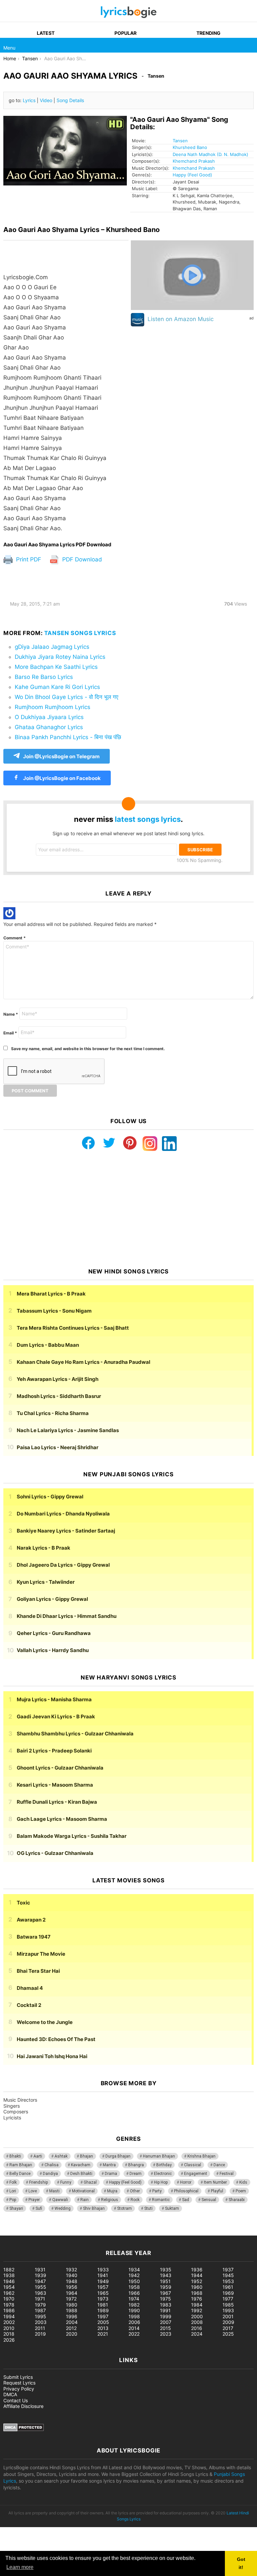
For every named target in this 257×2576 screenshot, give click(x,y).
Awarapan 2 (31, 1920)
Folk (13, 2182)
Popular (125, 33)
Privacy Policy (19, 2389)
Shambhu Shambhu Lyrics (75, 1734)
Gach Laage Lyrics (62, 1819)
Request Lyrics (19, 2383)
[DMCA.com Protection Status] (24, 2430)
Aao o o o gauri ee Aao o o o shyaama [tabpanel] (55, 403)
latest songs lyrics (148, 819)
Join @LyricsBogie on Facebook (61, 778)
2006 (134, 2322)
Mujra (112, 2191)
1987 (40, 2310)
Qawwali (60, 2200)
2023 (166, 2334)
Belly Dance (20, 2174)
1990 (134, 2310)
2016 (197, 2328)
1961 (228, 2287)
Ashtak (61, 2156)
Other (135, 2191)
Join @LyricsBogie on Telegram (61, 756)
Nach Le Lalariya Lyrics (68, 1430)
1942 (134, 2275)
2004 (72, 2322)
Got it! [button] (241, 2563)
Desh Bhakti (81, 2174)
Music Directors (20, 2100)
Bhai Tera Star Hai (38, 1971)
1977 (228, 2299)
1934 (134, 2270)
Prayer (34, 2200)
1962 (9, 2293)
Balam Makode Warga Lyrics (72, 1836)
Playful (217, 2191)
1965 (103, 2293)
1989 (103, 2310)
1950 (134, 2281)
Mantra (109, 2165)
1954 (9, 2287)
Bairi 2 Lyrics (54, 1751)
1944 (197, 2275)
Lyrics (29, 100)
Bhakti (15, 2156)
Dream (136, 2174)
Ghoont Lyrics (60, 1768)
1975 (165, 2299)
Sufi (39, 2208)
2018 (9, 2334)
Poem (241, 2191)
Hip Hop (161, 2182)
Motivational (83, 2191)
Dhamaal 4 (30, 1988)
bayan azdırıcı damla (62, 2232)
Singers (12, 2106)
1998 (134, 2316)
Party (157, 2191)
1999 (166, 2316)
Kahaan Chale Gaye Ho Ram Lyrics (83, 1362)
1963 (40, 2293)
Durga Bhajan (118, 2156)
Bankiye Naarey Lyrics (66, 1531)
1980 (72, 2305)
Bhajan (87, 2156)
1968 (197, 2293)
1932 (71, 2270)
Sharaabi (237, 2200)
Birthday (164, 2165)
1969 (228, 2293)
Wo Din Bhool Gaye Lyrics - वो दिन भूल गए (66, 697)
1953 (228, 2281)
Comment (15, 938)
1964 (72, 2293)
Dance (219, 2165)
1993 (228, 2310)
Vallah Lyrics (53, 1650)
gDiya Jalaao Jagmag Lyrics (52, 647)
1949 (103, 2281)
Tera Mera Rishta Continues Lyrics (73, 1328)
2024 (197, 2334)
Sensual (209, 2200)
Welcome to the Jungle (45, 2022)
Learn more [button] (20, 2567)
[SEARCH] (250, 45)
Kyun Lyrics (46, 1582)
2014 (134, 2328)
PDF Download (81, 559)
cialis (33, 2232)
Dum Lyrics (48, 1345)
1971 (40, 2299)
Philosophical (186, 2191)
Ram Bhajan (21, 2165)
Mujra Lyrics (54, 1699)
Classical (193, 2165)
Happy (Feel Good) (192, 175)
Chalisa (52, 2165)
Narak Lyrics (44, 1548)
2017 (228, 2328)
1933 (103, 2270)
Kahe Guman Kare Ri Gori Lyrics (57, 687)
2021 (103, 2334)
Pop (13, 2200)
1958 (134, 2287)
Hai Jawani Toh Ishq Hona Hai (52, 2056)
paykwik (96, 2232)
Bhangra (136, 2165)
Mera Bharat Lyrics (51, 1294)
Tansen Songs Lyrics (80, 633)
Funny (66, 2182)
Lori (13, 2191)
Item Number (215, 2182)
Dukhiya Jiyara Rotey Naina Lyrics (60, 657)
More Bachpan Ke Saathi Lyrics (56, 667)
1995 (40, 2316)
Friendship (38, 2182)
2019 (40, 2334)
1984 (197, 2305)
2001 (228, 2316)
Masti (54, 2191)
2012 (71, 2328)
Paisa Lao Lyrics (58, 1447)
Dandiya (50, 2174)
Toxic (23, 1903)
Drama (111, 2174)
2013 (103, 2328)
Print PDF (28, 559)
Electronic (163, 2174)
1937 (228, 2270)
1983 (166, 2305)
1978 (9, 2305)
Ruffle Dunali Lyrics (57, 1802)
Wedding (63, 2208)
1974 (134, 2299)
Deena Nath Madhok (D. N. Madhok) (210, 154)
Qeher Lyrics (54, 1633)
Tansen (180, 141)
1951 (165, 2281)
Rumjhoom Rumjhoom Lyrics (53, 707)
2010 (9, 2328)
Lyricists (12, 2118)
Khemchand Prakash (194, 161)
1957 (103, 2287)
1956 (72, 2287)
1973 (103, 2299)
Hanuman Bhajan (159, 2156)
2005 (103, 2322)
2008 (197, 2322)
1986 (9, 2310)
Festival (227, 2174)
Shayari (16, 2208)
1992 (197, 2310)
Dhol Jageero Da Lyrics (63, 1565)
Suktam (172, 2208)
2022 (134, 2334)
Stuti (148, 2208)
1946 (9, 2281)
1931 (40, 2270)
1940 (72, 2275)
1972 (71, 2299)
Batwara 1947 (34, 1937)
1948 (72, 2281)
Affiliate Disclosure (23, 2406)
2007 (166, 2322)
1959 (166, 2287)
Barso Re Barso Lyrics (44, 677)
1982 (134, 2305)
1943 (166, 2275)
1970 (9, 2299)
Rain (84, 2200)
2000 (197, 2316)
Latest (46, 33)
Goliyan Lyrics (52, 1599)
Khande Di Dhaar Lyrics (67, 1616)
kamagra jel (119, 2232)
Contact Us (16, 2400)
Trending (208, 33)
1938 (9, 2275)
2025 (228, 2334)
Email (10, 1033)
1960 (197, 2287)
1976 (197, 2299)
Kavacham (81, 2165)
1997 (103, 2316)
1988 (72, 2310)
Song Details (70, 100)
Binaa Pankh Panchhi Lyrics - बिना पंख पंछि (68, 737)
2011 (40, 2328)
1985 (228, 2305)
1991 (165, 2310)
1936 (197, 2270)
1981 (103, 2305)
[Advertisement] (128, 1209)
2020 (72, 2334)
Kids (243, 2182)
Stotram (124, 2208)
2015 (165, 2328)
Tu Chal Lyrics (53, 1413)
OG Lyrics (55, 1853)
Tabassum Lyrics (54, 1311)
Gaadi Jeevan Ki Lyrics (56, 1716)
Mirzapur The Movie (41, 1954)
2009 (228, 2322)
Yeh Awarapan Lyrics (58, 1379)
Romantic (161, 2200)
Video (46, 100)
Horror (186, 2182)
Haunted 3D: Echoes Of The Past (56, 2039)
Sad (186, 2200)
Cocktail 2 (29, 2005)
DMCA (10, 2394)
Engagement (196, 2174)
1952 (197, 2281)
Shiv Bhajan (94, 2208)
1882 (9, 2270)
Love (33, 2191)
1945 (228, 2275)
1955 (40, 2287)
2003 (41, 2322)
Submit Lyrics (18, 2377)
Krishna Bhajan (201, 2156)
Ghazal (90, 2182)
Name (11, 1014)
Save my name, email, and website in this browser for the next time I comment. (88, 1049)
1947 (40, 2281)
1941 (103, 2275)
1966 (134, 2293)
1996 (72, 2316)
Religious (110, 2200)
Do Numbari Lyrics (63, 1514)
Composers (16, 2112)
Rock (135, 2200)
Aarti (38, 2156)
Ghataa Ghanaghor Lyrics (49, 727)
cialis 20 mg (13, 2232)
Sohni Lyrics (50, 1497)
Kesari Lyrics (55, 1785)
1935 (166, 2270)
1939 (40, 2275)
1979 (40, 2305)
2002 (9, 2322)
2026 (9, 2340)
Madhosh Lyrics (59, 1396)
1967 (165, 2293)
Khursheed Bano (190, 147)
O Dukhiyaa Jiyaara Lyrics (49, 717)
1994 (9, 2316)
